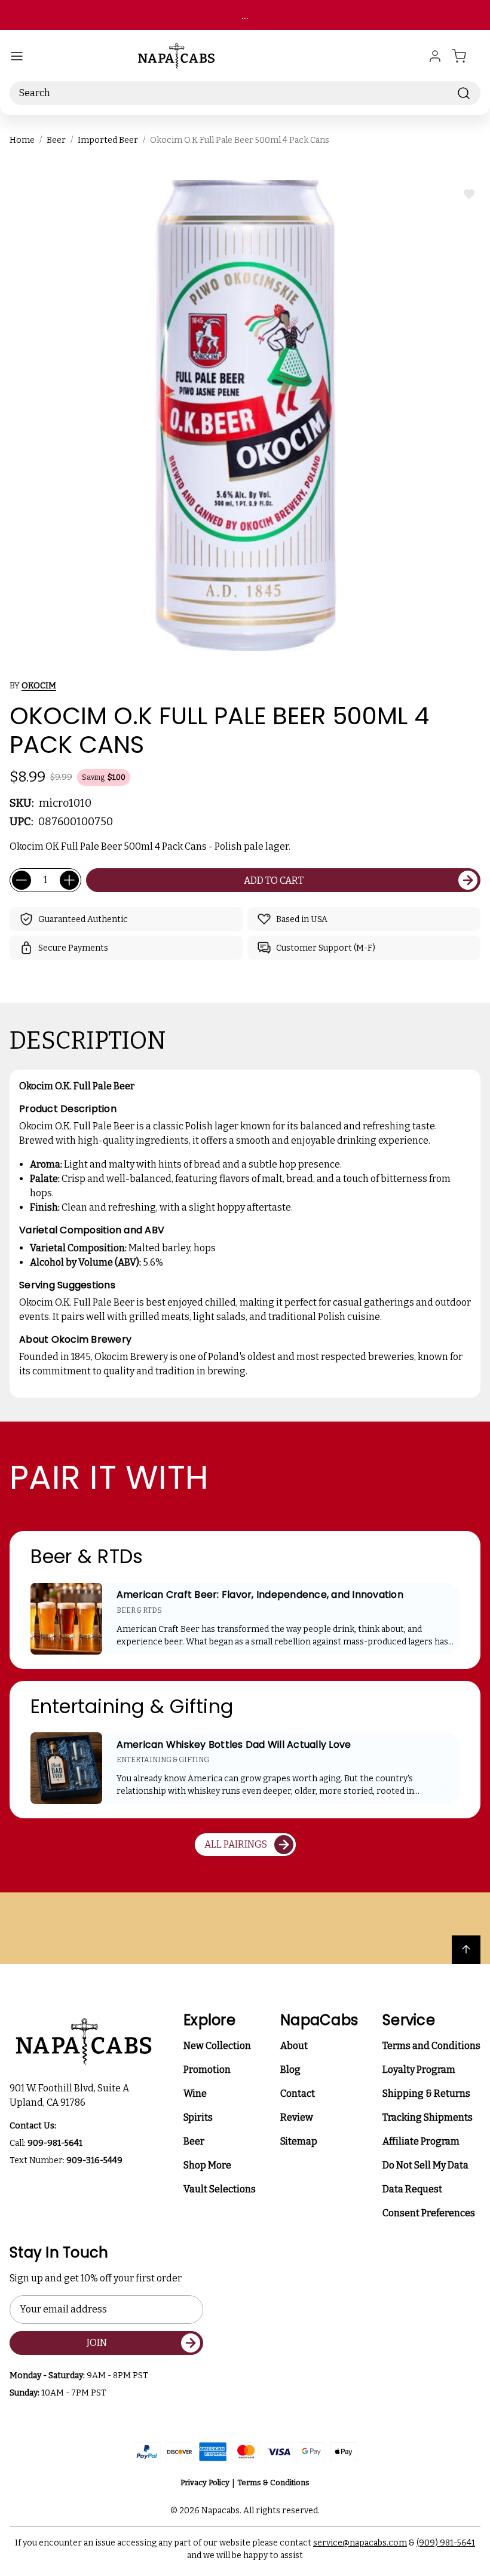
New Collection (217, 2046)
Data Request (412, 2189)
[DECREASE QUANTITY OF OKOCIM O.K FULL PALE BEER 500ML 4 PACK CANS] (22, 880)
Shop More (207, 2165)
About (294, 2046)
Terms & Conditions (273, 2482)
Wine (195, 2093)
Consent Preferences (429, 2213)
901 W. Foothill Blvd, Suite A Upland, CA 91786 (71, 2095)
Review (297, 2117)
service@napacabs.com (360, 2543)
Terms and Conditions (431, 2046)
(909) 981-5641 (446, 2543)
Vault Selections (220, 2189)
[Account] (435, 56)
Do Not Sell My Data (425, 2165)
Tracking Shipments (428, 2117)
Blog (290, 2070)
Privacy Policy (205, 2482)
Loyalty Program (419, 2070)
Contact (298, 2093)
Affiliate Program (421, 2141)
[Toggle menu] (17, 56)
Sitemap (299, 2141)
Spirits (198, 2117)
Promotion (207, 2070)
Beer (194, 2141)
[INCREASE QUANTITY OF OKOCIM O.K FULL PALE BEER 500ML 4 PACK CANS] (69, 880)
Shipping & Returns (426, 2093)
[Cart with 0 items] (466, 56)
